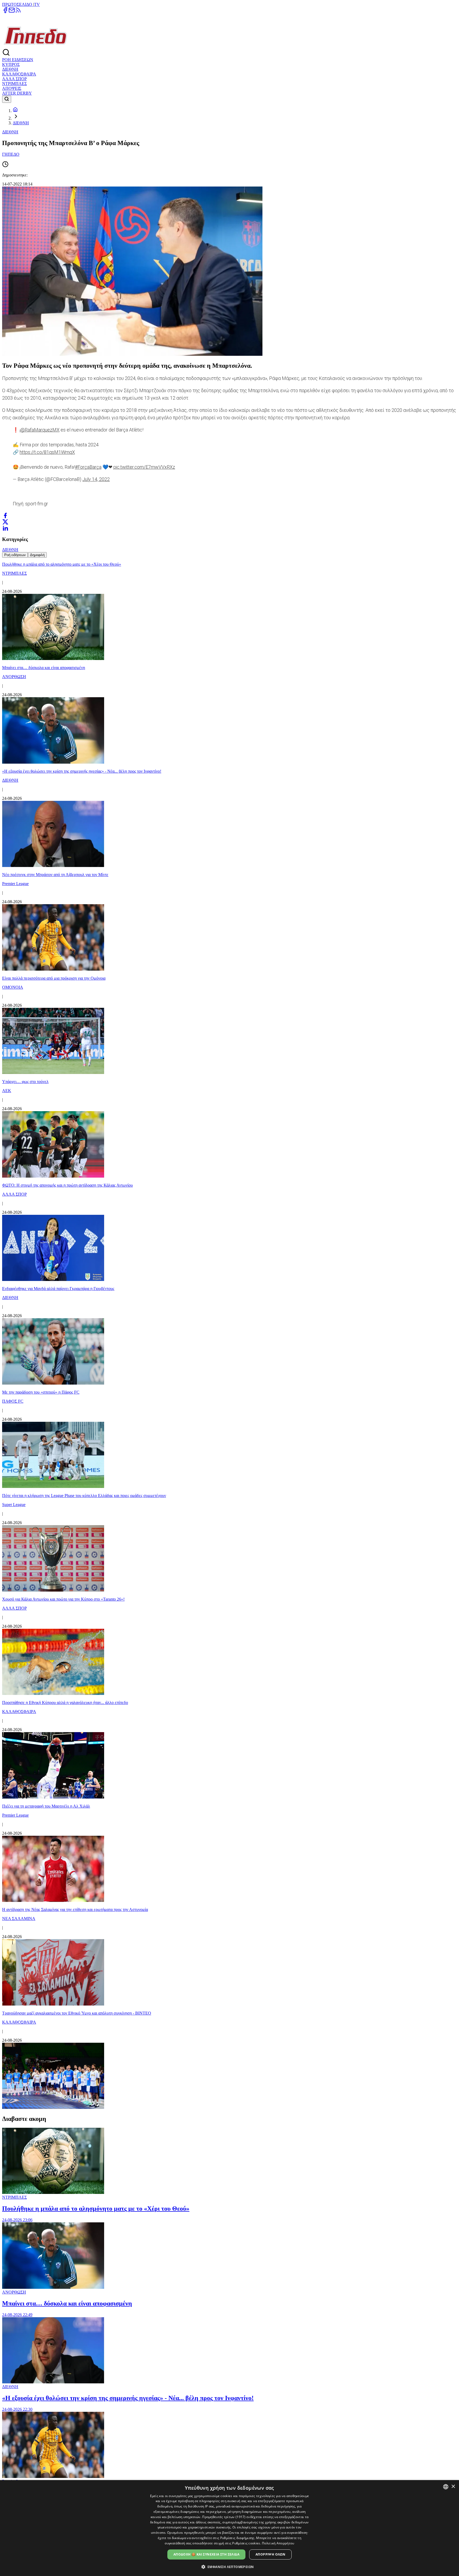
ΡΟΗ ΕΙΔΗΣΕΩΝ (18, 60)
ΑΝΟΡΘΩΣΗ (14, 2292)
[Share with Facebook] (5, 515)
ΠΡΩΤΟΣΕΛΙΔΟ (18, 4)
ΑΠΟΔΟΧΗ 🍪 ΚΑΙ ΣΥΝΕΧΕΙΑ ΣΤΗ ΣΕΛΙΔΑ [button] (206, 2554)
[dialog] (229, 2528)
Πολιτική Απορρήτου (278, 2543)
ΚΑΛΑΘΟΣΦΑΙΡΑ (19, 74)
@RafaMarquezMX (40, 430)
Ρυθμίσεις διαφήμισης (237, 2538)
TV (37, 4)
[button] (230, 2567)
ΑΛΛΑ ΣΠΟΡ (14, 79)
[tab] (15, 555)
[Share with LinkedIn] (5, 528)
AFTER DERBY (17, 93)
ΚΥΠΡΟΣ (11, 64)
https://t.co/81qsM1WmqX (47, 452)
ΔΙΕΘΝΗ (10, 69)
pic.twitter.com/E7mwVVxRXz (144, 467)
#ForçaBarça (88, 467)
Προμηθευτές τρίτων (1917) (224, 2517)
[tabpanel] (229, 1334)
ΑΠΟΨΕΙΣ (12, 88)
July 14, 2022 (96, 479)
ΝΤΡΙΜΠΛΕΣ (14, 84)
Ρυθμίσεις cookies (246, 2543)
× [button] (453, 2487)
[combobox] (446, 2487)
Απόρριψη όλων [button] (270, 2554)
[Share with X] (5, 522)
